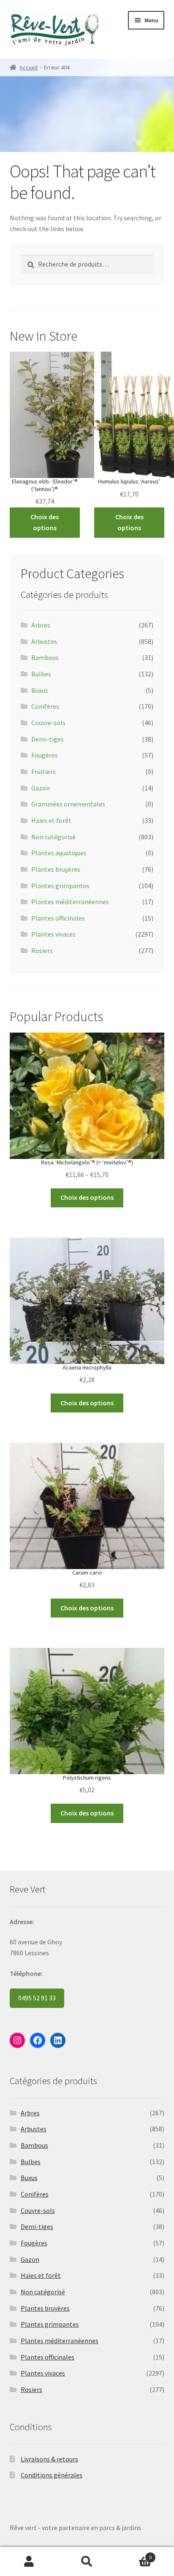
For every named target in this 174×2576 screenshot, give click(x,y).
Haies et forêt (51, 820)
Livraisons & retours (49, 2459)
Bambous (45, 657)
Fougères (45, 755)
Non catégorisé (53, 837)
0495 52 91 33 (37, 1998)
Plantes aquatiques (59, 853)
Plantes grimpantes (60, 886)
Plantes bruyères (56, 869)
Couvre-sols (48, 723)
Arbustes (44, 641)
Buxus (40, 690)
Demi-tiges (48, 739)
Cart (134, 2554)
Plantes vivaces (53, 934)
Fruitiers (43, 771)
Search (87, 2562)
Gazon (41, 788)
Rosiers (42, 950)
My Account (29, 2562)
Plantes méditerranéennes (70, 902)
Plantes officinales (58, 918)
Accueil (29, 67)
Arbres (41, 625)
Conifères (45, 706)
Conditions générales (52, 2475)
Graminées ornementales (68, 804)
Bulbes (41, 674)
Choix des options (45, 522)
